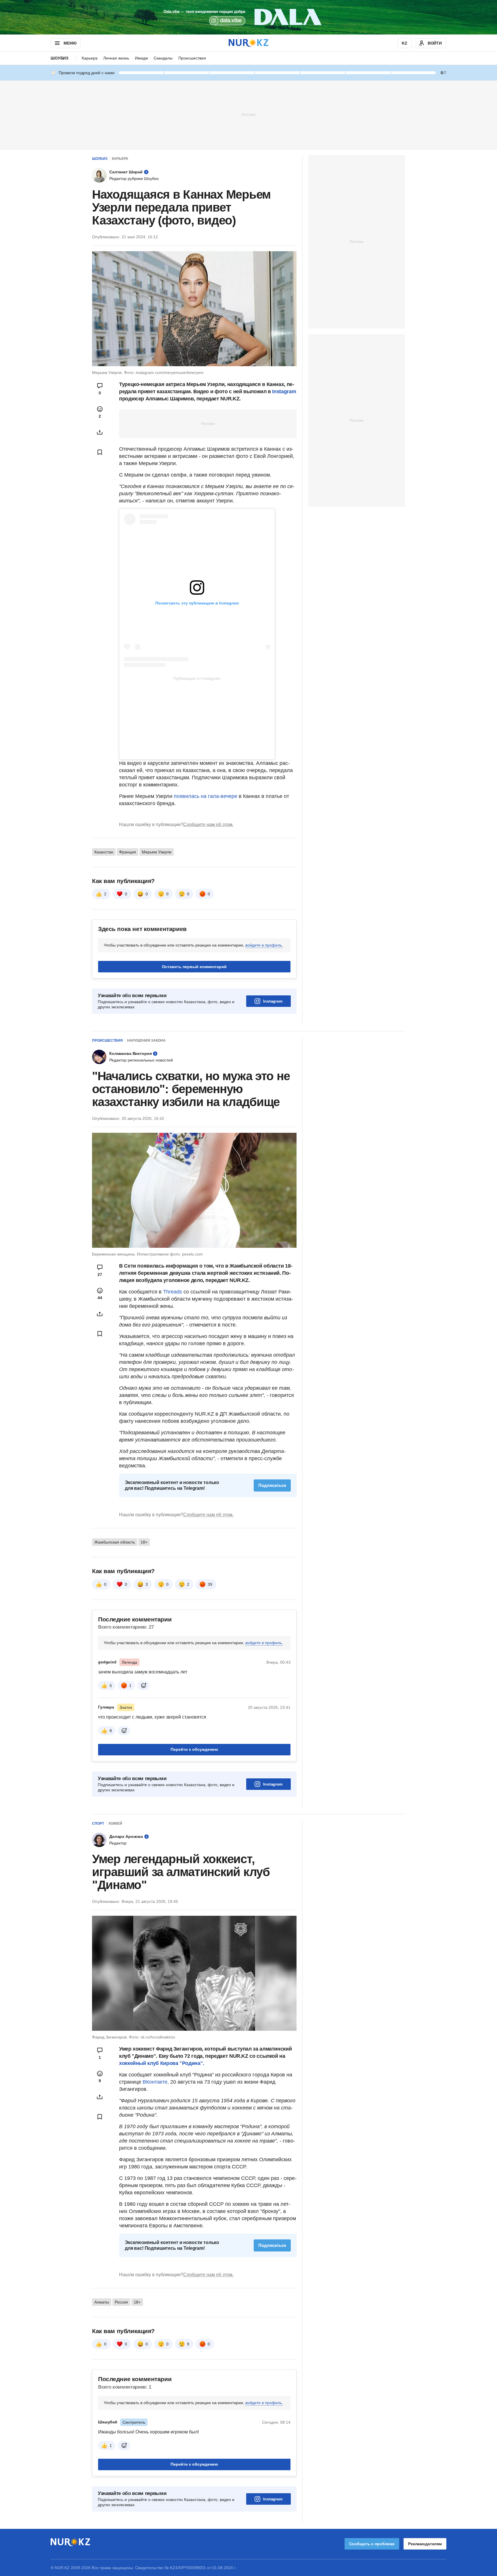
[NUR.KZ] (248, 43)
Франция (128, 852)
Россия (121, 2302)
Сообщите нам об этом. (208, 825)
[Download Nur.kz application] (248, 17)
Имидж (141, 58)
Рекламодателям (425, 2544)
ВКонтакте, (156, 2082)
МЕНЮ (70, 43)
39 (210, 1584)
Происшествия (192, 58)
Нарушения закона (146, 1041)
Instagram (284, 391)
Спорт (98, 1823)
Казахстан (104, 852)
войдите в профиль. (264, 945)
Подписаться (272, 1485)
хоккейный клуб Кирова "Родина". (162, 2063)
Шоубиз (60, 58)
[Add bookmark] (100, 452)
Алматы (102, 2302)
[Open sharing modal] (100, 432)
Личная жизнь (116, 58)
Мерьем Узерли (157, 852)
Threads (173, 1292)
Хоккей (115, 1823)
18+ (144, 1542)
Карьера (90, 58)
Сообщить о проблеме (372, 2544)
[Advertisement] (248, 114)
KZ (405, 43)
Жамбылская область (115, 1542)
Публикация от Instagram (197, 678)
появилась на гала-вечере (206, 796)
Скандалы (163, 58)
